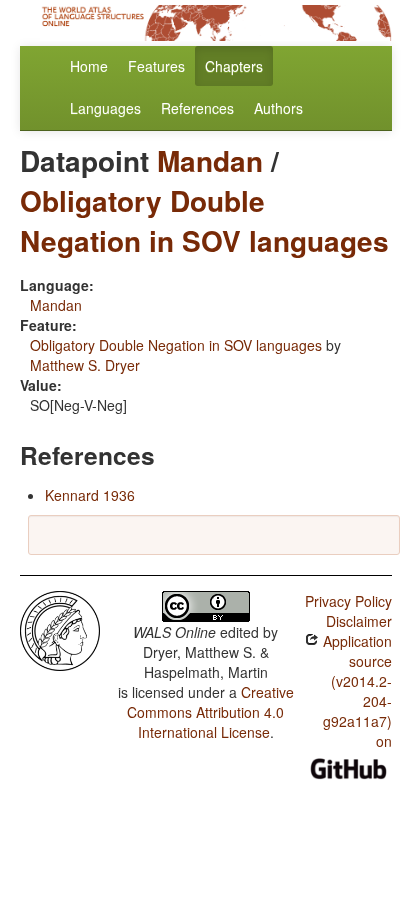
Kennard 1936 (90, 495)
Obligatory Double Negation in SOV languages (204, 220)
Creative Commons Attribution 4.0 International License (210, 712)
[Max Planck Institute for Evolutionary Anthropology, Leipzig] (60, 629)
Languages (105, 108)
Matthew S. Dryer (85, 365)
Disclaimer (359, 621)
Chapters (234, 66)
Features (156, 66)
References (197, 108)
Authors (278, 108)
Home (89, 66)
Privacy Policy (348, 601)
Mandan (210, 160)
